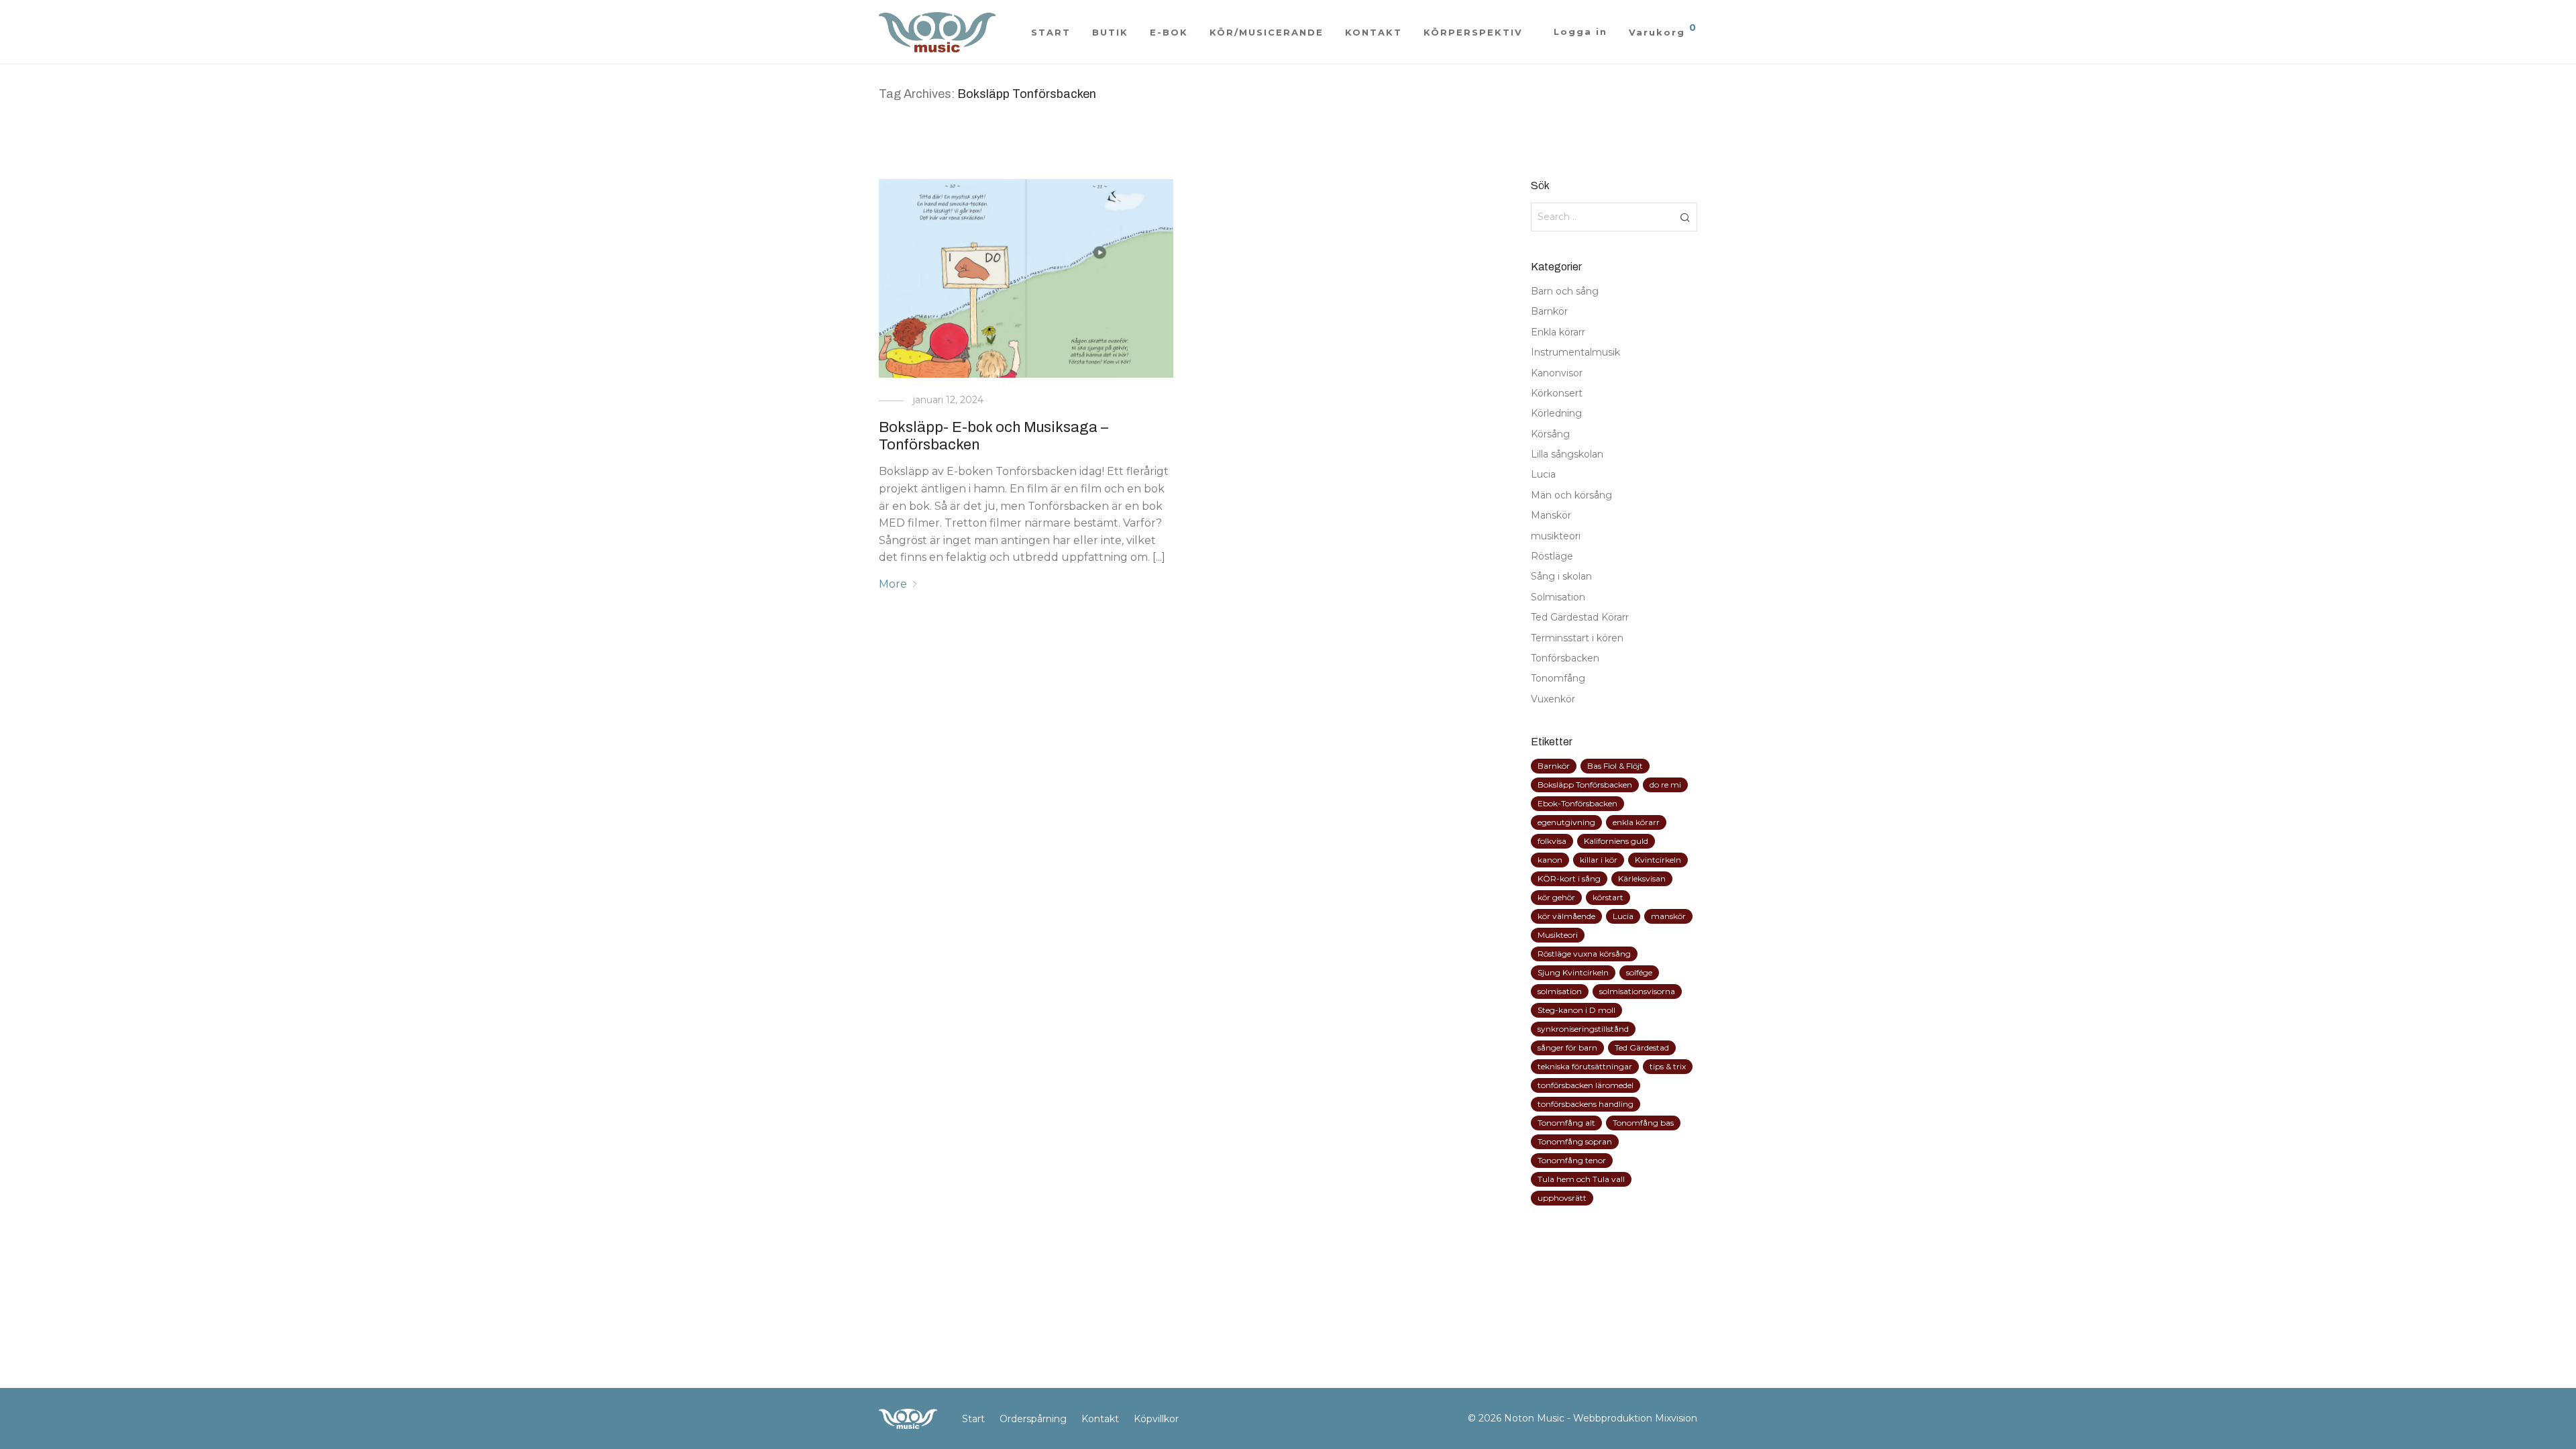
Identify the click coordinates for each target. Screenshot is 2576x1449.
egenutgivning (1566, 822)
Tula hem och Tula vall (1581, 1179)
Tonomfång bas (1643, 1123)
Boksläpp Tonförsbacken (1585, 785)
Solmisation (1558, 597)
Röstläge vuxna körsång (1584, 954)
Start (973, 1419)
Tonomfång (1558, 678)
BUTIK (1110, 32)
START (1051, 32)
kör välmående (1566, 916)
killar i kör (1599, 860)
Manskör (1551, 515)
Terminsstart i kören (1577, 638)
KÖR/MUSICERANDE (1267, 32)
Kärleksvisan (1642, 878)
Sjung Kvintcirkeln (1573, 972)
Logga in (1580, 32)
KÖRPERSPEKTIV (1473, 32)
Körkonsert (1557, 393)
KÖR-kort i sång (1569, 878)
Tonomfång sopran (1575, 1141)
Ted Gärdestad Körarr (1580, 617)
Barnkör (1549, 311)
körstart (1608, 897)
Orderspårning (1033, 1419)
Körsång (1550, 434)
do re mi (1665, 785)
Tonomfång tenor (1572, 1160)
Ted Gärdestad (1642, 1048)
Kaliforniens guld (1616, 841)
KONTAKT (1374, 32)
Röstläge (1552, 556)
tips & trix (1668, 1066)
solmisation (1560, 991)
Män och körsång (1571, 495)
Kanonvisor (1557, 373)
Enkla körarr (1558, 332)
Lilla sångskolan (1567, 454)
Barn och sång (1565, 291)
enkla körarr (1636, 822)
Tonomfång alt (1566, 1123)
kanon (1550, 860)
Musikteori (1558, 935)
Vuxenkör (1553, 699)
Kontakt (1100, 1419)
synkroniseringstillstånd (1583, 1029)
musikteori (1556, 536)
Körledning (1556, 413)
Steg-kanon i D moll (1576, 1010)
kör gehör (1556, 897)
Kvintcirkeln (1658, 860)
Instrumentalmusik (1575, 352)
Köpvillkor (1156, 1419)
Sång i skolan (1561, 576)
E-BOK (1169, 32)
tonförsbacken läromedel (1586, 1085)
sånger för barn (1567, 1048)
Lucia (1543, 474)
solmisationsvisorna (1637, 991)
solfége (1639, 972)
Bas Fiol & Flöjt (1615, 766)
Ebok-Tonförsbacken (1577, 803)
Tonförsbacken (1565, 658)
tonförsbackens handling (1586, 1104)
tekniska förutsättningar (1585, 1066)
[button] (1685, 217)
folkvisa (1552, 841)
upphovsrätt (1562, 1198)
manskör (1668, 916)
